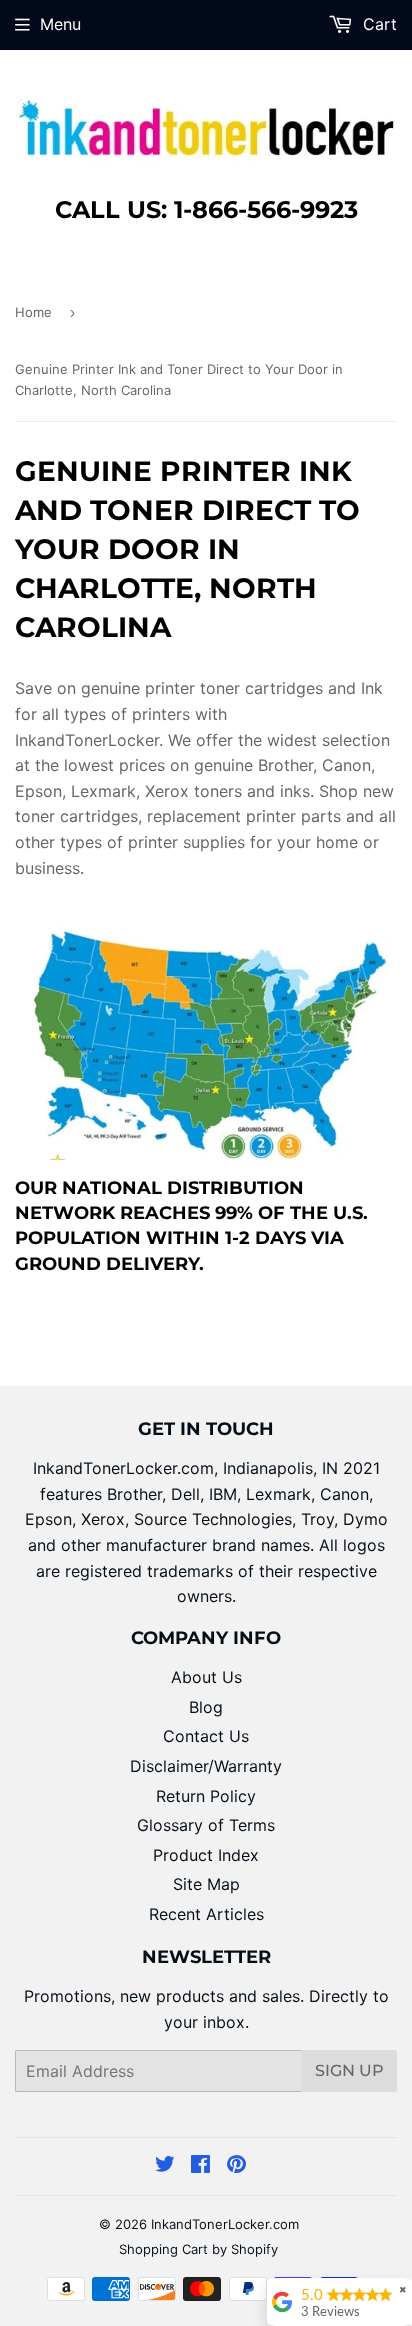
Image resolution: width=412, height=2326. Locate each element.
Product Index (206, 1855)
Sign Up (349, 2070)
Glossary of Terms (206, 1825)
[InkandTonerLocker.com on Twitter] (165, 2166)
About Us (206, 1677)
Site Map (206, 1884)
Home (33, 312)
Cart (377, 24)
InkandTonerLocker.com (225, 2224)
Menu (60, 24)
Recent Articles (206, 1914)
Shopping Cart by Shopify (198, 2249)
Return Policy (206, 1796)
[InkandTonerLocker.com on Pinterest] (236, 2166)
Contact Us (206, 1736)
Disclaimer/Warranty (206, 1766)
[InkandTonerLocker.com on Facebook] (200, 2166)
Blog (206, 1707)
